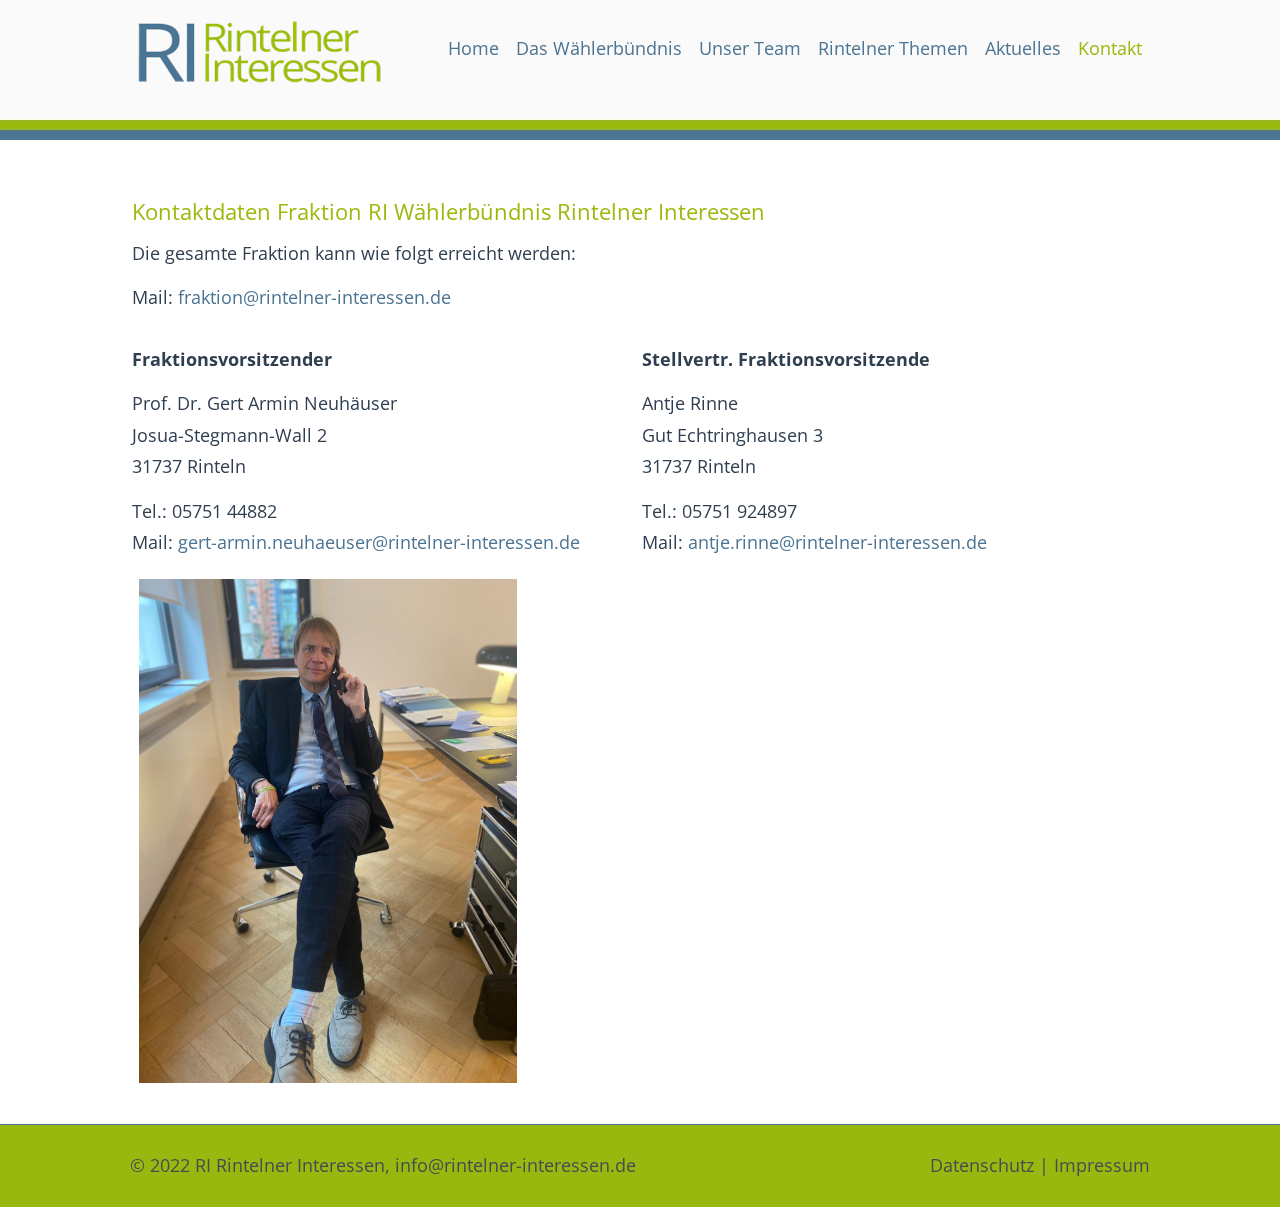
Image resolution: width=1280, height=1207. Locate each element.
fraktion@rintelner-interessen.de (314, 297)
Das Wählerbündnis (599, 48)
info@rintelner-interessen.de (515, 1165)
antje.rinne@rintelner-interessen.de (837, 542)
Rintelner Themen (893, 48)
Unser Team (750, 48)
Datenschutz (982, 1165)
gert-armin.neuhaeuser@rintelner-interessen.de (379, 542)
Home (473, 48)
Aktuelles (1023, 48)
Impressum (1102, 1165)
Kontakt (1110, 48)
